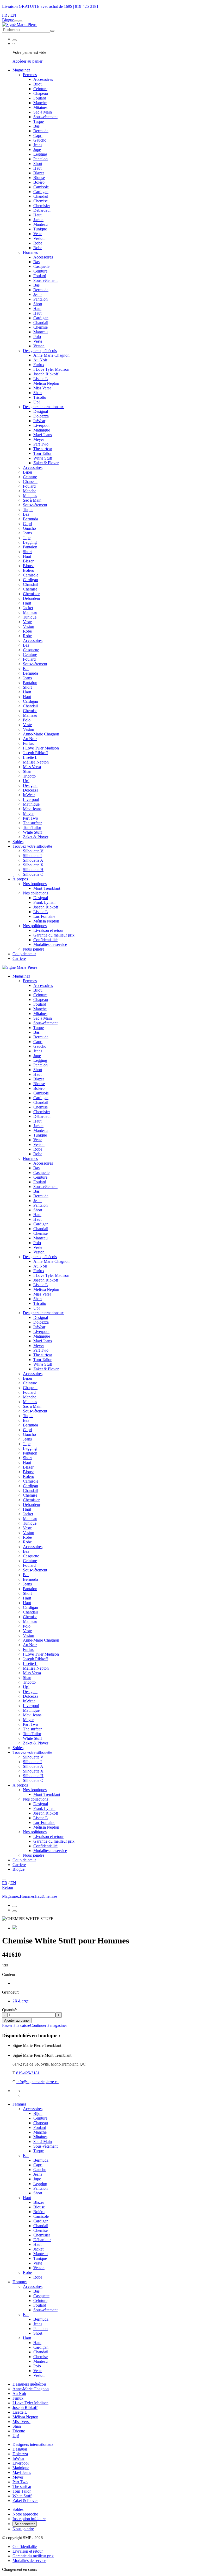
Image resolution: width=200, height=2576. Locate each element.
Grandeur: (10, 1992)
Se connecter (25, 2524)
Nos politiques (35, 926)
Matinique (42, 430)
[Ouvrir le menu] (16, 21)
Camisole (41, 187)
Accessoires (43, 79)
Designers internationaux (43, 407)
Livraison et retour (48, 930)
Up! (37, 402)
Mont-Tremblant (47, 888)
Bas (36, 126)
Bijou (38, 84)
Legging (40, 154)
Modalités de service (50, 944)
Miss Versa (42, 388)
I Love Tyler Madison (51, 369)
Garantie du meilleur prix (54, 935)
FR (5, 15)
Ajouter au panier (17, 2020)
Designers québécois (40, 351)
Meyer (39, 439)
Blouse (39, 178)
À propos (20, 879)
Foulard (40, 98)
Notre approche (25, 2514)
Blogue (8, 20)
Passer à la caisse (16, 2025)
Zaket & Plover (46, 463)
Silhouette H (33, 870)
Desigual (41, 411)
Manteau (40, 224)
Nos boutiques (35, 884)
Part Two (41, 444)
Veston (39, 238)
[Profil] (15, 40)
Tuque (39, 121)
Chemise (40, 201)
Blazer (39, 173)
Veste (38, 234)
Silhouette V (33, 851)
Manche (40, 103)
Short (38, 164)
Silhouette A (33, 860)
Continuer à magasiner (48, 2025)
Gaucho (40, 140)
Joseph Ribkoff (46, 374)
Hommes (20, 2282)
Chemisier (42, 206)
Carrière (19, 958)
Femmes (19, 2104)
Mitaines (40, 107)
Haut (37, 168)
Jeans (38, 145)
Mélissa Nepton (46, 383)
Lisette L (41, 379)
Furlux (39, 365)
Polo (37, 337)
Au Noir (40, 360)
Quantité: (10, 2010)
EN (13, 15)
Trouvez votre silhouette (32, 846)
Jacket (38, 220)
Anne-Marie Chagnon (51, 355)
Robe (38, 243)
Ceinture (40, 89)
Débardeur (42, 210)
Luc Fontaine (44, 916)
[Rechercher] (20, 21)
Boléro (39, 182)
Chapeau (41, 93)
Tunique (40, 229)
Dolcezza (41, 416)
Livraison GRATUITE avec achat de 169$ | (39, 6)
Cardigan (41, 192)
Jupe (37, 150)
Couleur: (9, 1974)
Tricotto (40, 397)
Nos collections (36, 893)
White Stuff (43, 458)
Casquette (41, 266)
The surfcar (43, 449)
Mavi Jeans (43, 435)
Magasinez (21, 70)
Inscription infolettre (29, 2519)
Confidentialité (45, 940)
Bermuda (41, 131)
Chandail (41, 196)
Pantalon (40, 159)
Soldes (18, 842)
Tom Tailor (42, 453)
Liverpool (41, 425)
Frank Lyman (44, 902)
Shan (37, 393)
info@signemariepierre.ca (37, 2082)
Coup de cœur (24, 954)
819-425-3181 (87, 6)
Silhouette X (33, 865)
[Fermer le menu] (4, 1880)
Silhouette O (33, 874)
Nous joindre (34, 949)
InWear (39, 421)
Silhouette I (32, 856)
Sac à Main (43, 112)
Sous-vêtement (45, 117)
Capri (38, 135)
